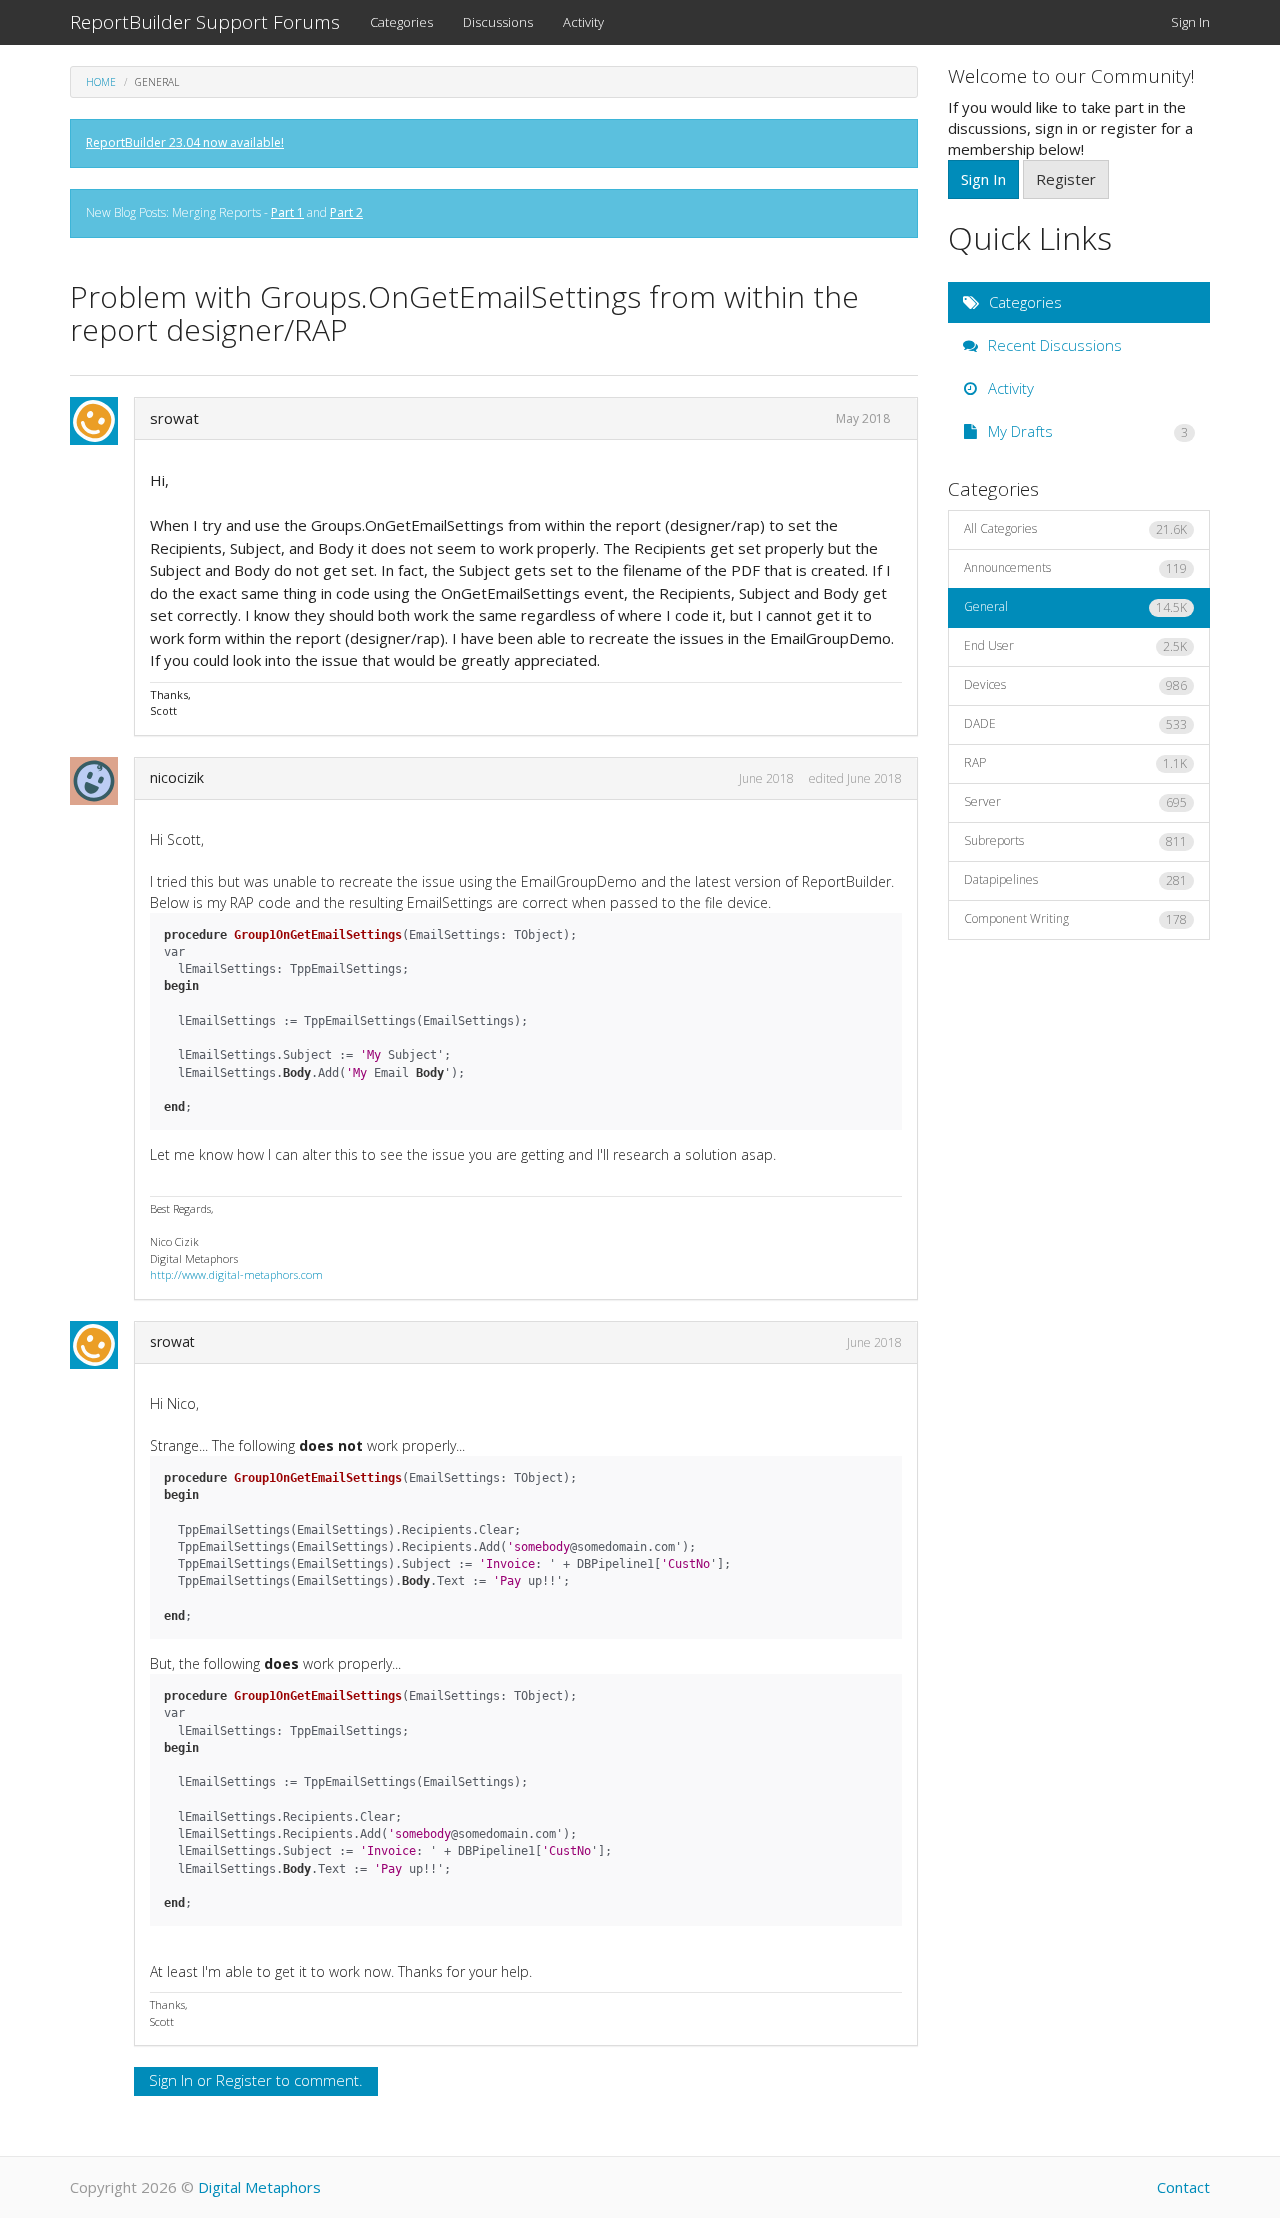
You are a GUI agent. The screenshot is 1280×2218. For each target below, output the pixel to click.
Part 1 (287, 212)
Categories (401, 22)
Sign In (1190, 22)
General (1076, 607)
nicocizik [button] (177, 777)
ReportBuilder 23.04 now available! (185, 142)
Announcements (1076, 568)
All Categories (1076, 529)
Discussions (498, 22)
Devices (1076, 685)
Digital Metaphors (259, 2187)
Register (244, 2080)
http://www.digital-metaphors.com (236, 1274)
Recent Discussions (1053, 345)
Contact (1183, 2187)
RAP (1076, 763)
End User (1076, 646)
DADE (1076, 724)
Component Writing (1076, 919)
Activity (583, 22)
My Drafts (1086, 431)
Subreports (1076, 841)
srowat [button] (174, 418)
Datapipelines (1076, 880)
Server (1076, 802)
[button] (100, 421)
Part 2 (346, 212)
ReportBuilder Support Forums (205, 22)
